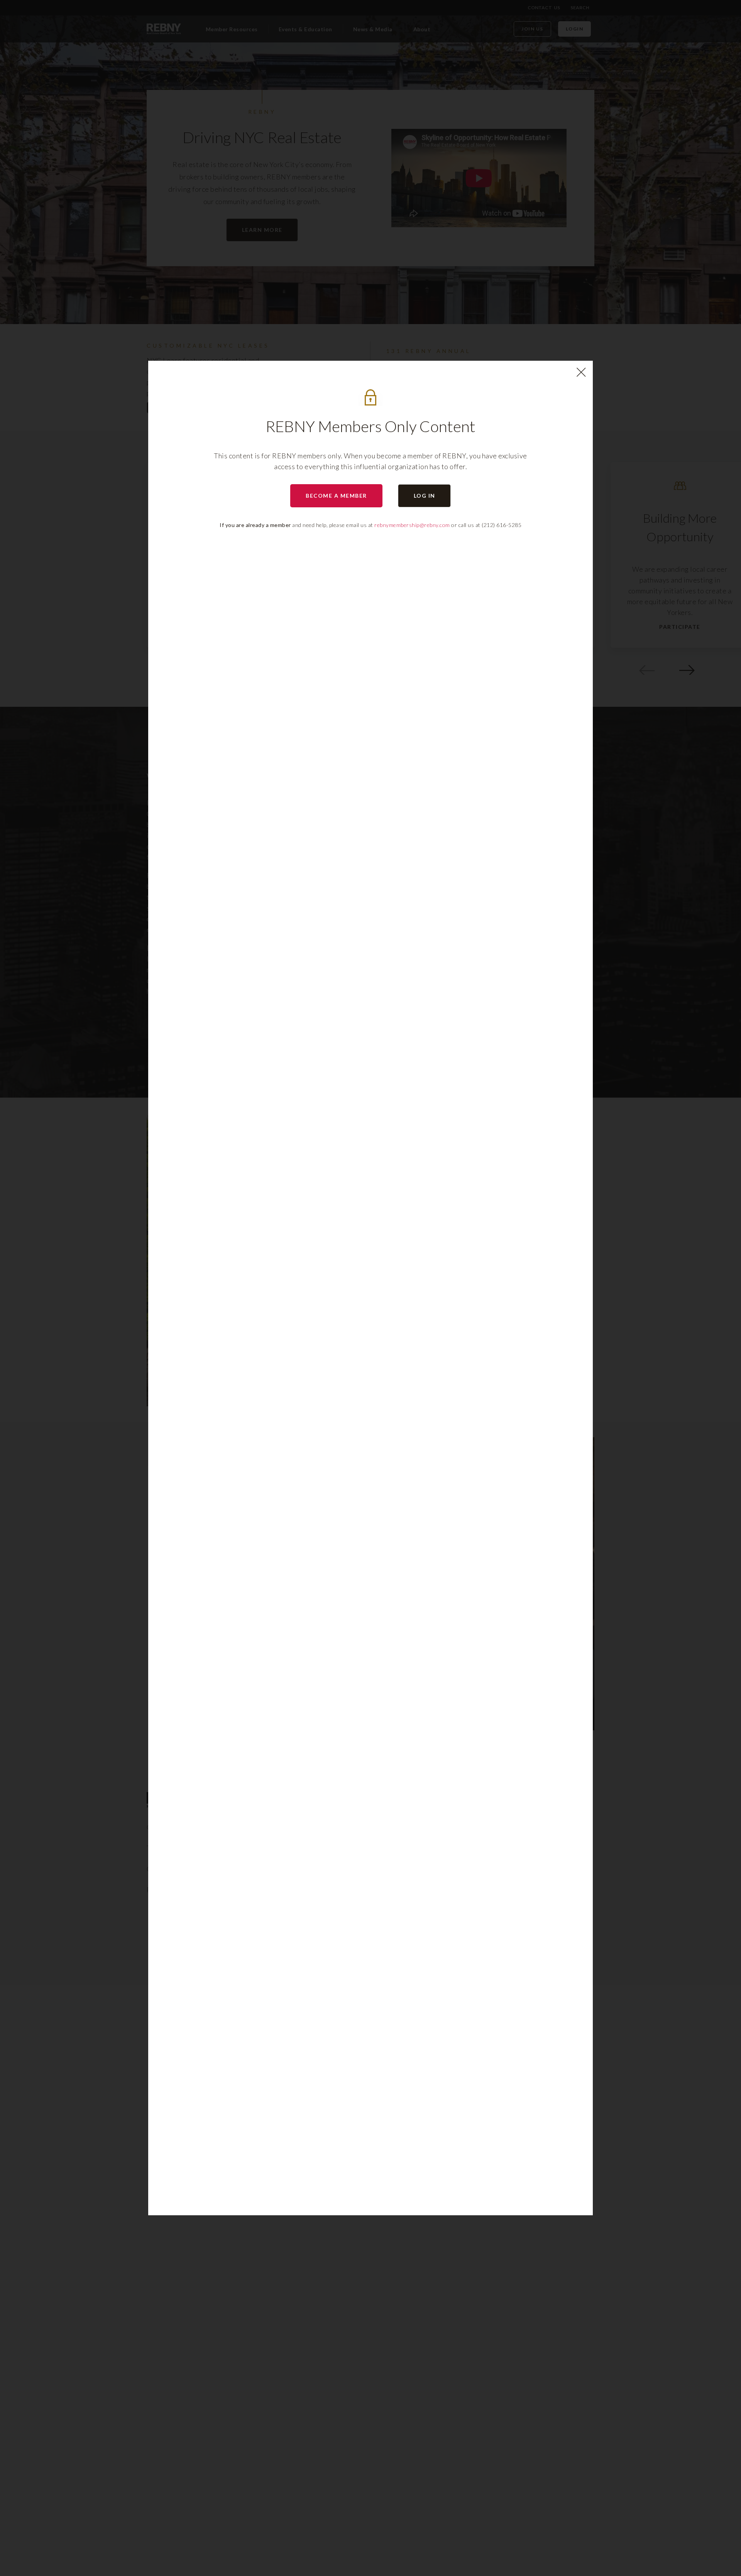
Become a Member (336, 496)
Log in (425, 496)
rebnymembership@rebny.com (412, 525)
